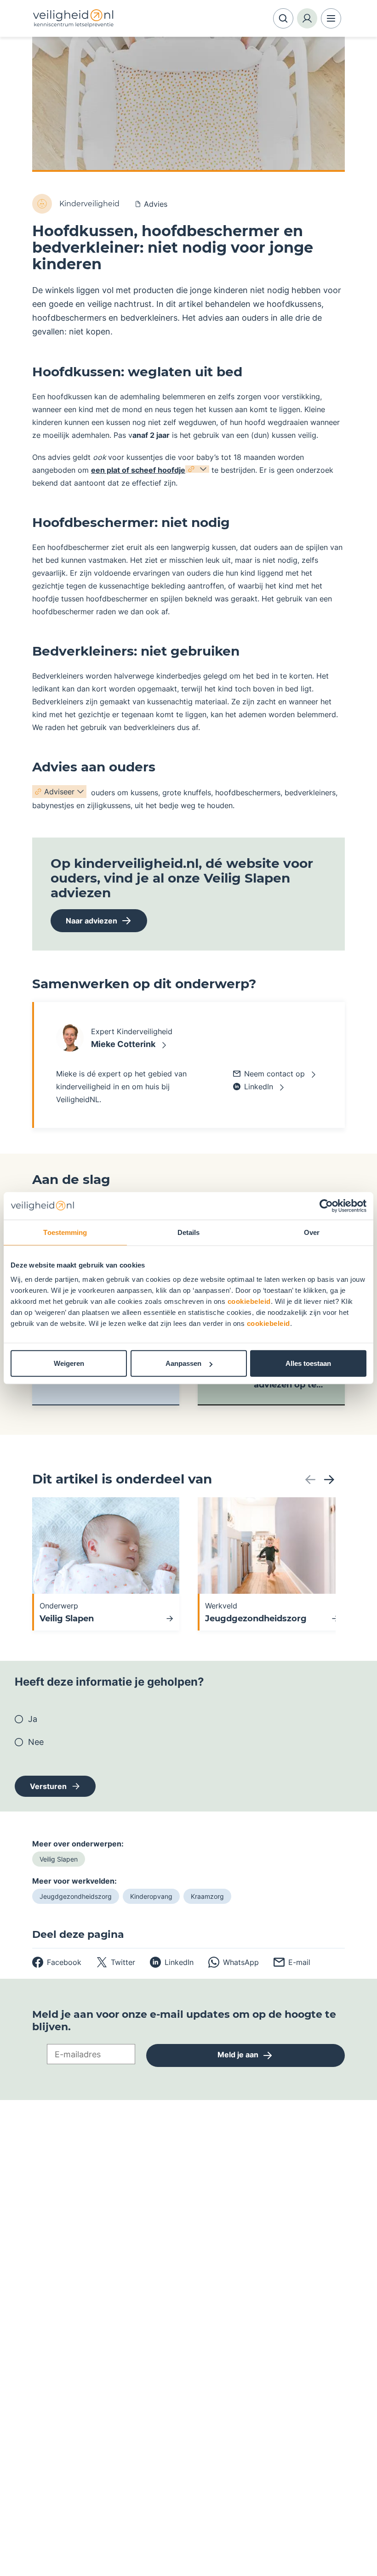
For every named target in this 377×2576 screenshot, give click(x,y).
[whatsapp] (234, 1962)
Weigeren (69, 1363)
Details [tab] (189, 1232)
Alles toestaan (308, 1363)
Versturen (48, 1786)
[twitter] (116, 1962)
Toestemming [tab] (65, 1232)
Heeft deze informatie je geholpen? (109, 1682)
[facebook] (57, 1962)
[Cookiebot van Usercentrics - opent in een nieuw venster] (326, 1206)
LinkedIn (259, 1087)
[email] (292, 1962)
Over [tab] (312, 1232)
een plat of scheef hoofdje (138, 470)
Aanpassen (183, 1363)
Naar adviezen (84, 924)
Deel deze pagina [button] (78, 1935)
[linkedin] (172, 1962)
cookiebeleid (249, 1301)
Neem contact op (274, 1074)
